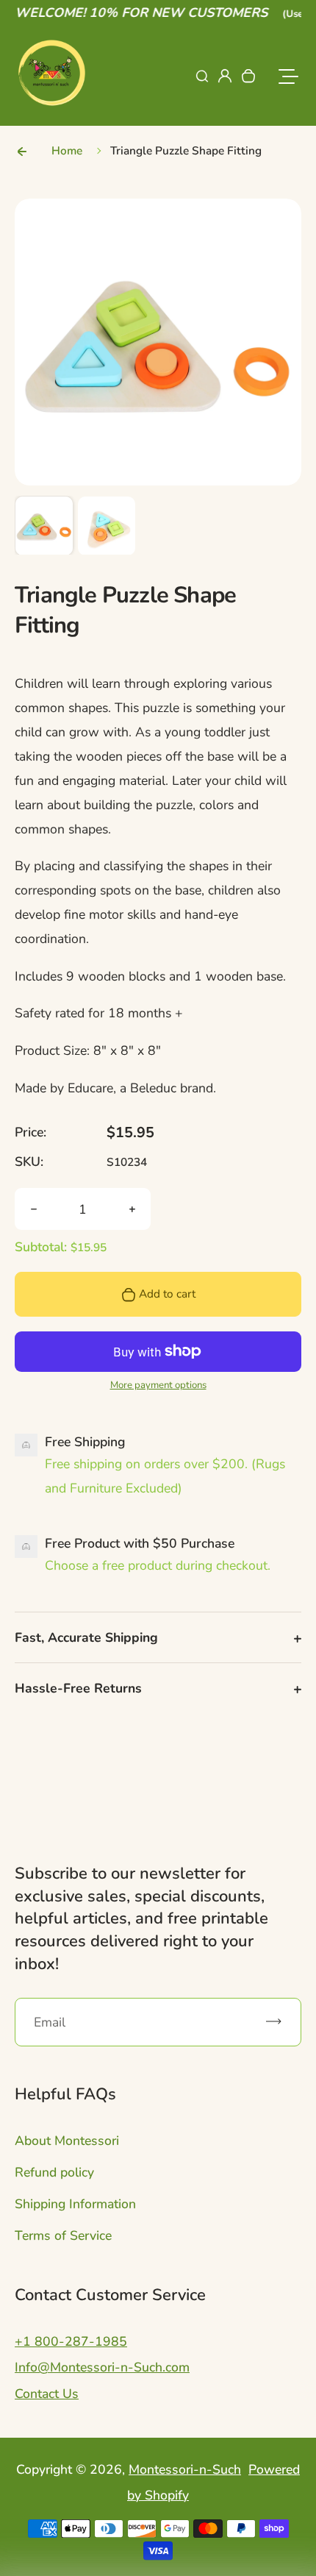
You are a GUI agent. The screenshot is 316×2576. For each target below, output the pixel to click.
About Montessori (67, 2141)
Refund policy (54, 2172)
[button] (44, 525)
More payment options (158, 1385)
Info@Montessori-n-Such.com (102, 2367)
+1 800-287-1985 (71, 2341)
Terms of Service (63, 2235)
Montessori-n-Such (185, 2469)
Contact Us (47, 2394)
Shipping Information (75, 2204)
